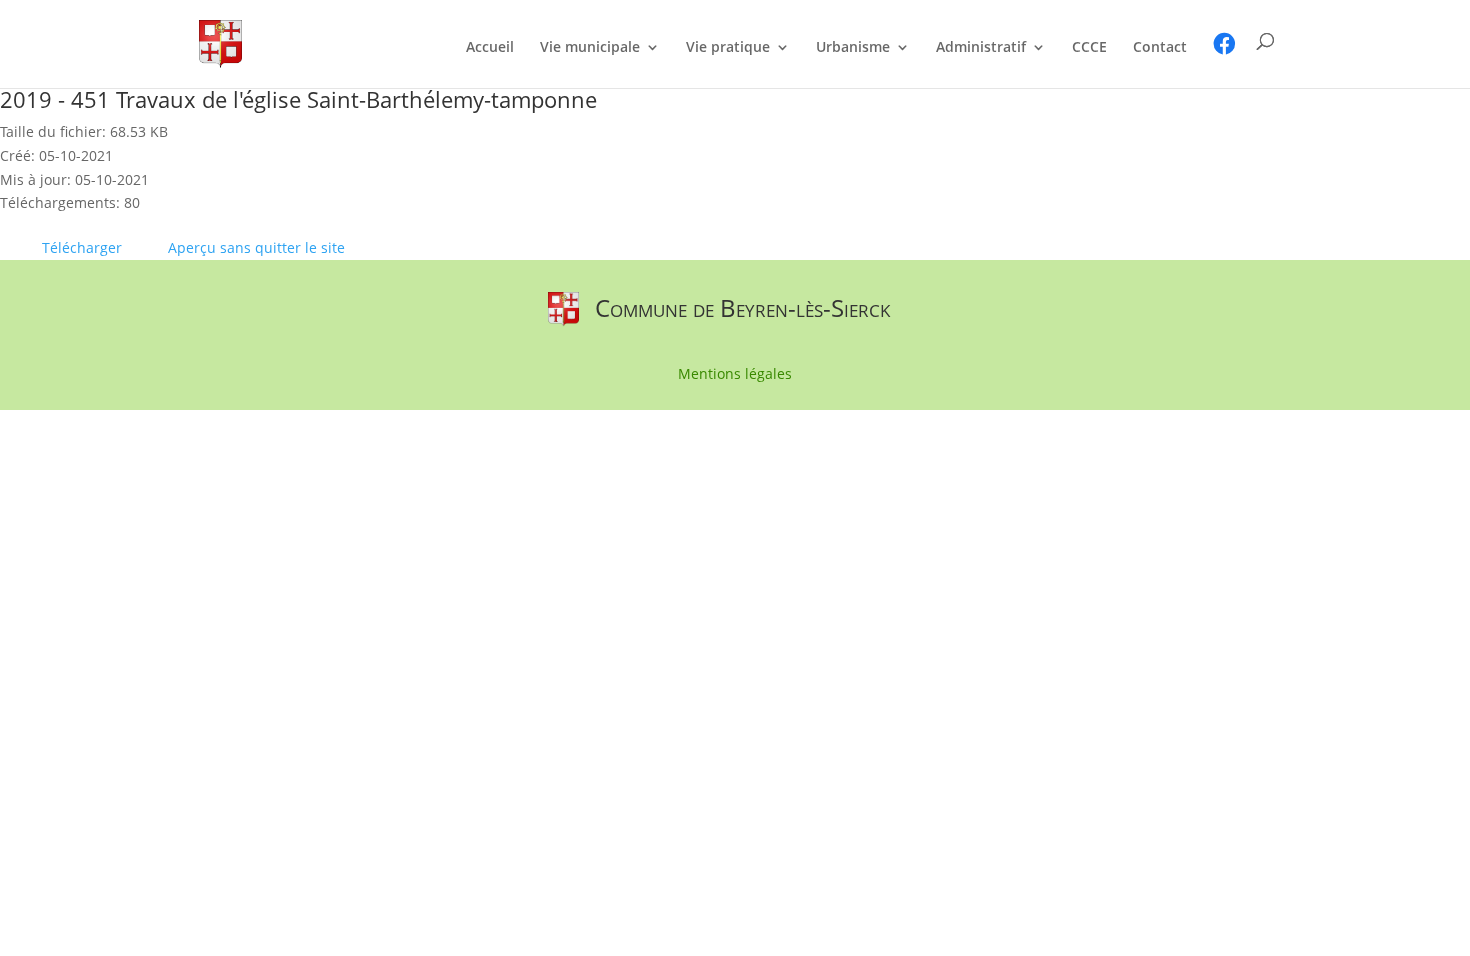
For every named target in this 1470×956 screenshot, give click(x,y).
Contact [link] (1160, 48)
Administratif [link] (981, 48)
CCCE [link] (1089, 48)
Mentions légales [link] (735, 375)
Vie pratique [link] (728, 48)
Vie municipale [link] (590, 48)
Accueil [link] (490, 48)
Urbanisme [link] (853, 48)
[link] (220, 42)
